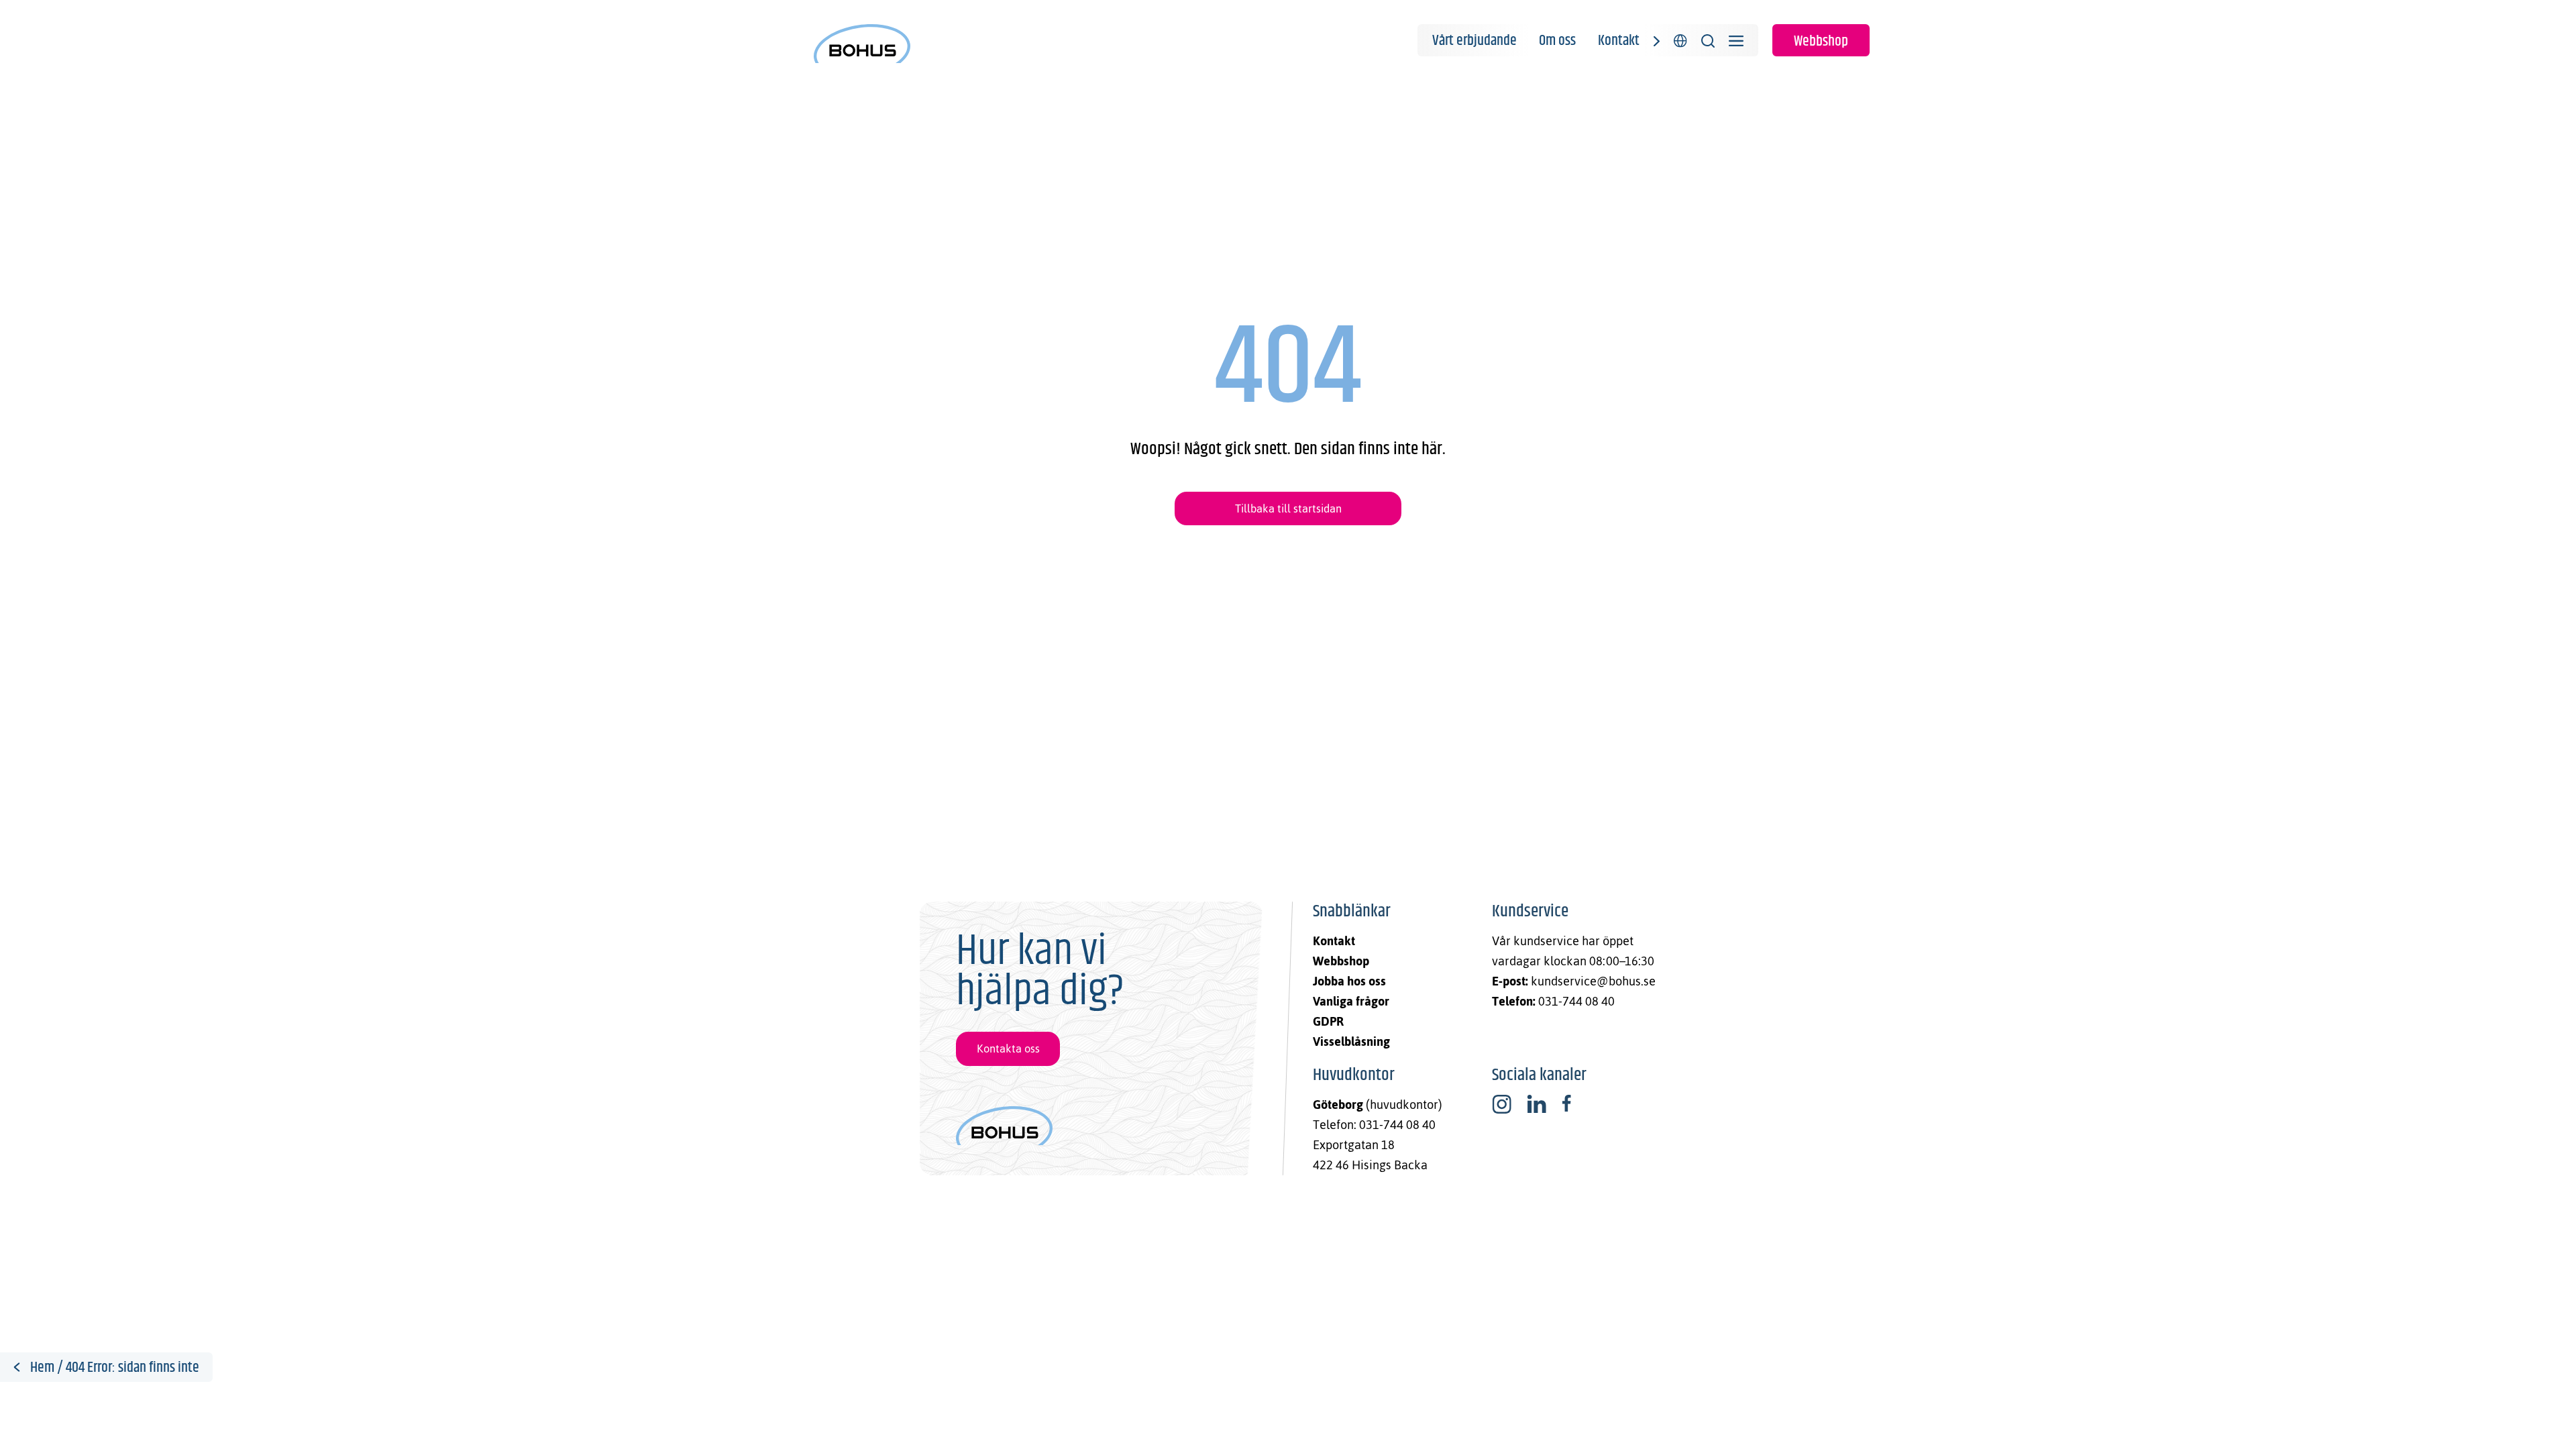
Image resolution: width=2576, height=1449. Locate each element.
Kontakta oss (1008, 1049)
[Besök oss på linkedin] (1537, 1104)
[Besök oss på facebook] (1566, 1104)
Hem (42, 1368)
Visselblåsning (1351, 1041)
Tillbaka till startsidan (1288, 508)
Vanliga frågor (1351, 1001)
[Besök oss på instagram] (1502, 1104)
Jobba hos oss (1349, 981)
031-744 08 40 (1576, 1001)
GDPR (1328, 1021)
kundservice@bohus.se (1593, 981)
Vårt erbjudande (1474, 41)
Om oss (1557, 41)
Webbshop (1821, 42)
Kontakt (1619, 41)
